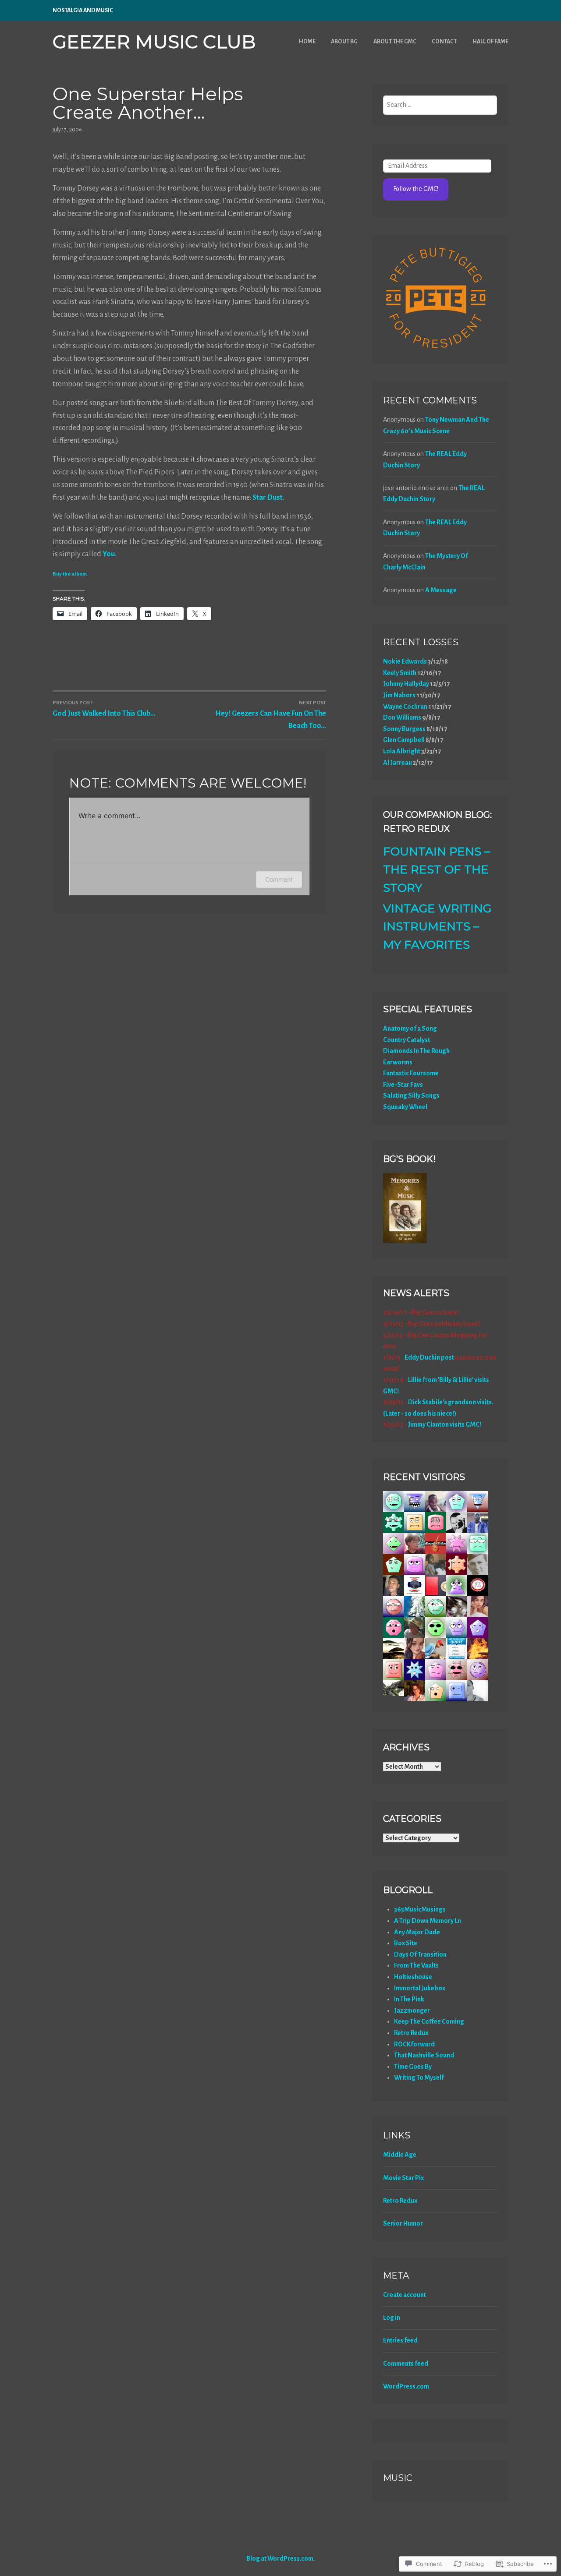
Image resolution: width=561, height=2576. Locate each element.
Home (307, 42)
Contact (444, 42)
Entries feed (400, 2340)
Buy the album (70, 574)
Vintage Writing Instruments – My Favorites (437, 927)
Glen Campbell (404, 740)
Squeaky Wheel (405, 1107)
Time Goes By (413, 2067)
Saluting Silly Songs (411, 1095)
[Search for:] (440, 105)
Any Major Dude (417, 1932)
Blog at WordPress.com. (281, 2558)
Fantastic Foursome (411, 1073)
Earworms (398, 1062)
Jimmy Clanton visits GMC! (444, 1424)
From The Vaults (416, 1965)
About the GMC (395, 42)
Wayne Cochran (405, 707)
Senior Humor (403, 2223)
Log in (392, 2318)
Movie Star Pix (403, 2178)
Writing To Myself (419, 2078)
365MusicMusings (420, 1909)
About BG (344, 42)
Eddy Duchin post (429, 1357)
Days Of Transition (420, 1954)
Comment (279, 879)
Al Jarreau (398, 763)
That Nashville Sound (424, 2055)
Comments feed (406, 2364)
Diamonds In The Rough (416, 1051)
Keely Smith (400, 673)
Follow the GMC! (416, 189)
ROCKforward (414, 2044)
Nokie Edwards (405, 661)
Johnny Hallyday (406, 684)
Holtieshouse (413, 1977)
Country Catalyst (407, 1040)
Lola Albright (402, 751)
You (109, 554)
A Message (441, 590)
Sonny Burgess (404, 729)
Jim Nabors (399, 695)
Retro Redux (411, 2033)
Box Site (406, 1943)
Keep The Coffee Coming (429, 2021)
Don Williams (402, 717)
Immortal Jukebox (420, 1988)
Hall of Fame (490, 42)
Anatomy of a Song (410, 1028)
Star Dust (268, 498)
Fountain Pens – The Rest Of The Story (437, 870)
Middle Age (400, 2155)
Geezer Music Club (154, 42)
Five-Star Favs (403, 1085)
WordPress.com (406, 2386)
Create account (405, 2295)
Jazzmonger (412, 2011)
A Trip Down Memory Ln (428, 1921)
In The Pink (409, 1999)
